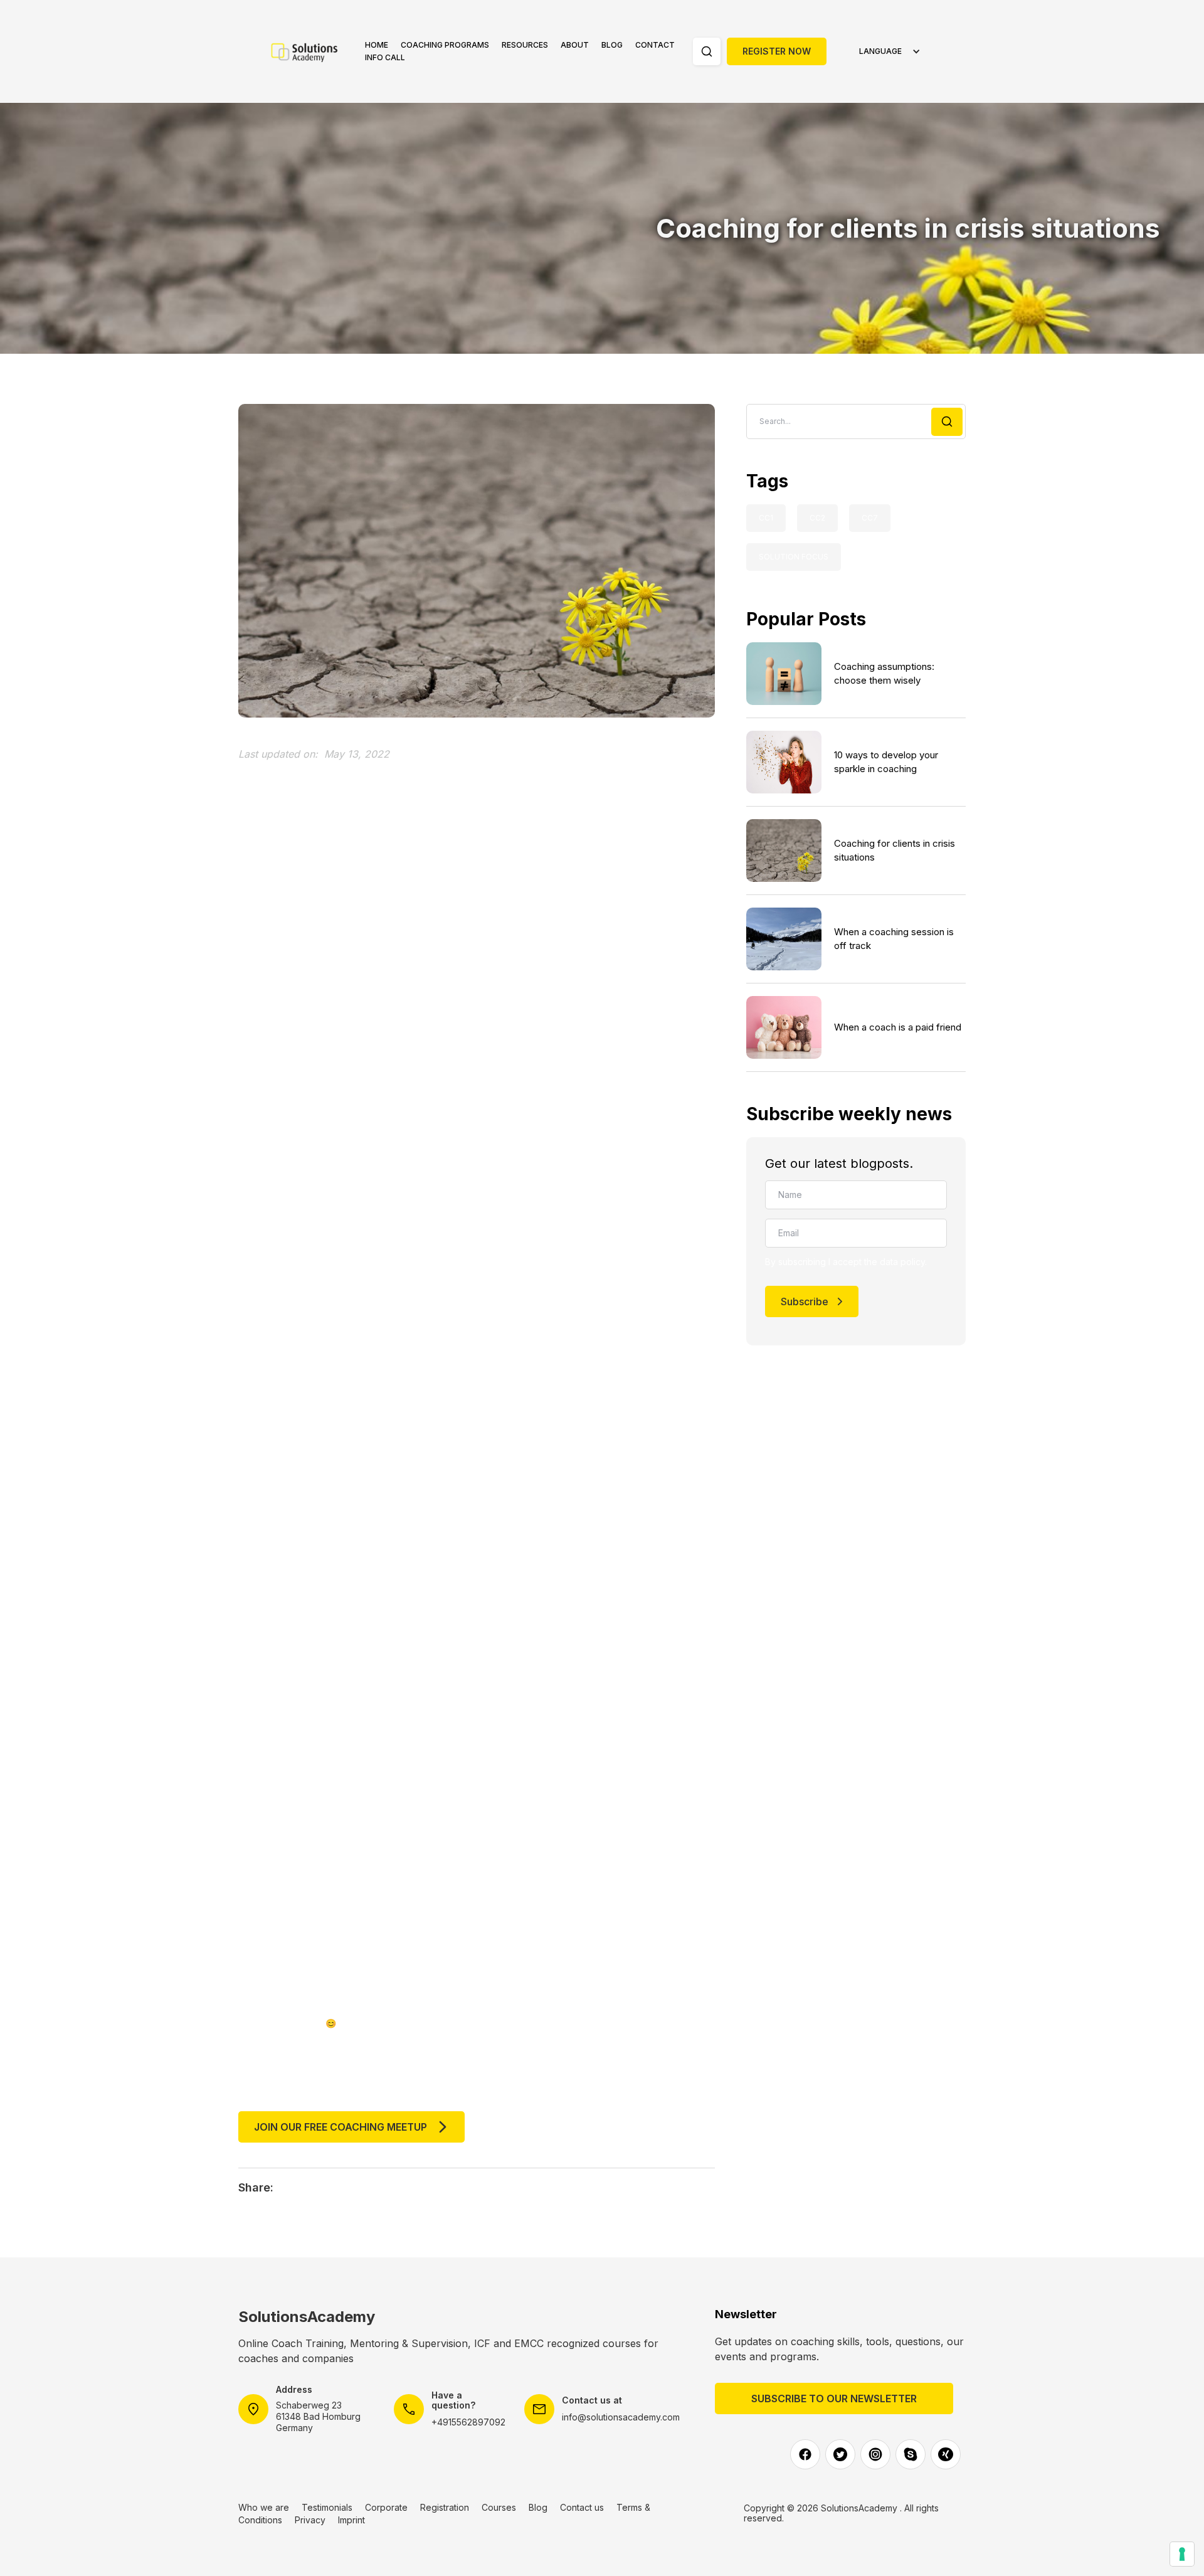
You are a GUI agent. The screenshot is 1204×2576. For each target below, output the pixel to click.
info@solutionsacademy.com (621, 2417)
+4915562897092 (468, 2422)
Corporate (386, 2507)
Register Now (777, 51)
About (575, 45)
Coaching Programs (445, 45)
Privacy (310, 2520)
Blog (612, 45)
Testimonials (327, 2507)
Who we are (264, 2507)
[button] (445, 45)
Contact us (582, 2507)
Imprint (351, 2520)
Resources (525, 45)
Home (377, 45)
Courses (499, 2507)
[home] (312, 51)
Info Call (385, 57)
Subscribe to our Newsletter (834, 2398)
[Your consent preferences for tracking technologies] (1182, 2554)
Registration (445, 2507)
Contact (655, 45)
